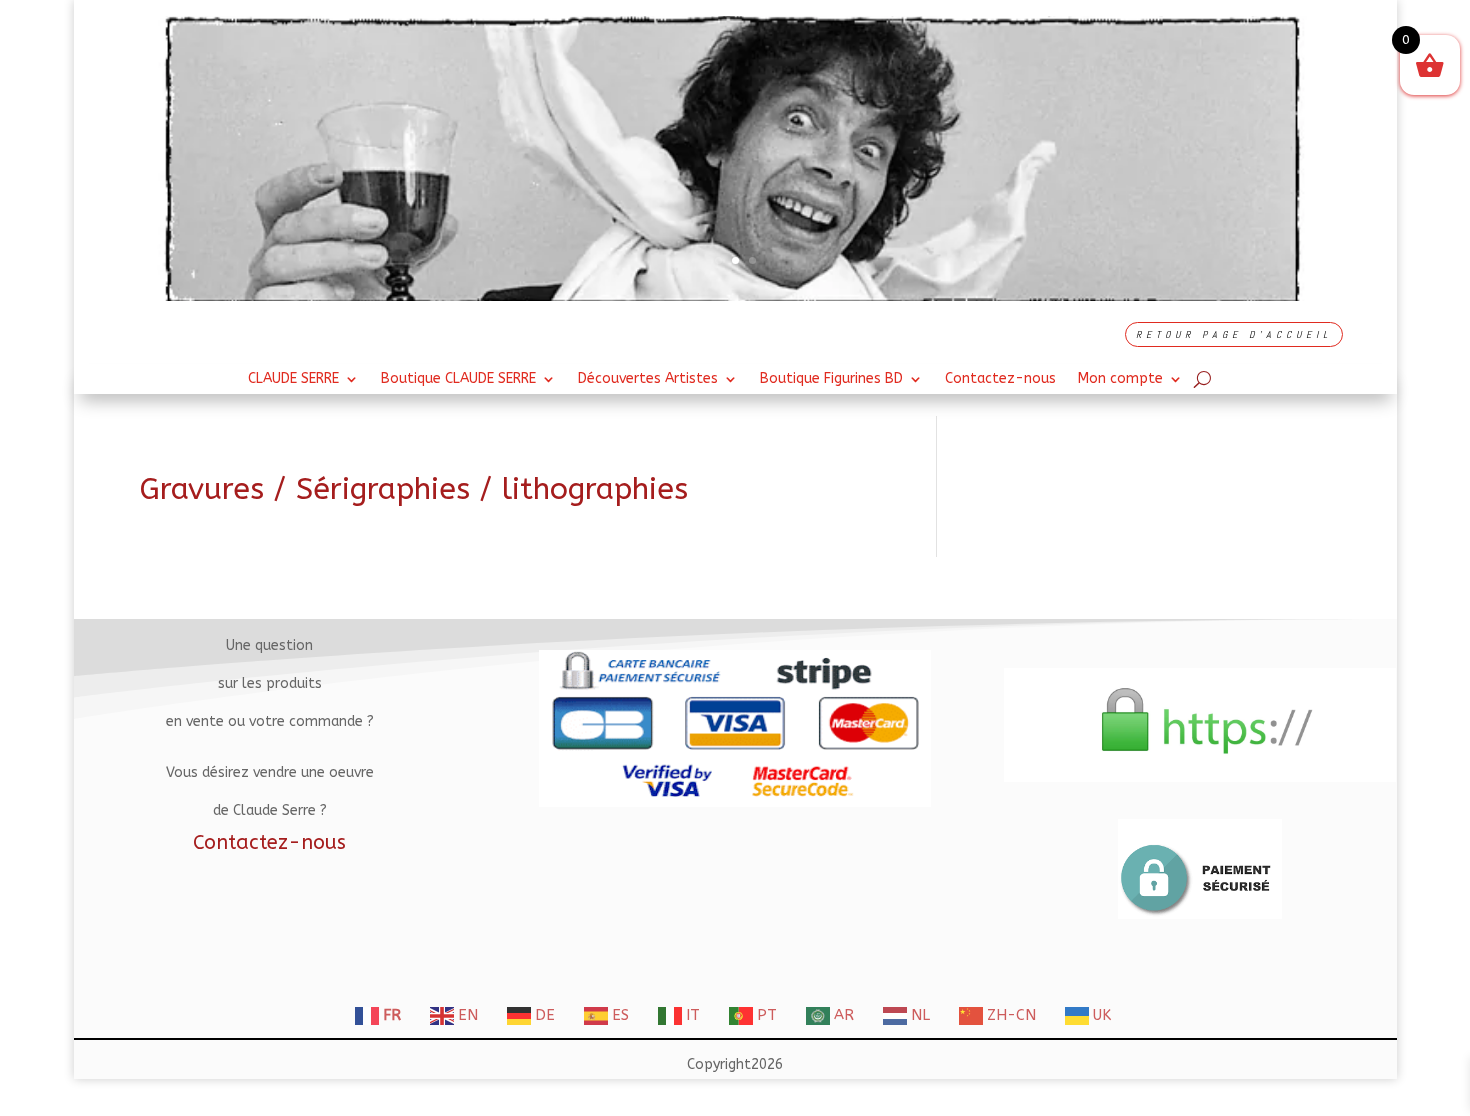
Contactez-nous (1000, 379)
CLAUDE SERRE (293, 379)
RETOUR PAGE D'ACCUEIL (1234, 334)
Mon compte (1120, 379)
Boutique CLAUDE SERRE (458, 379)
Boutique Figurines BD (831, 379)
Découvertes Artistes (648, 379)
